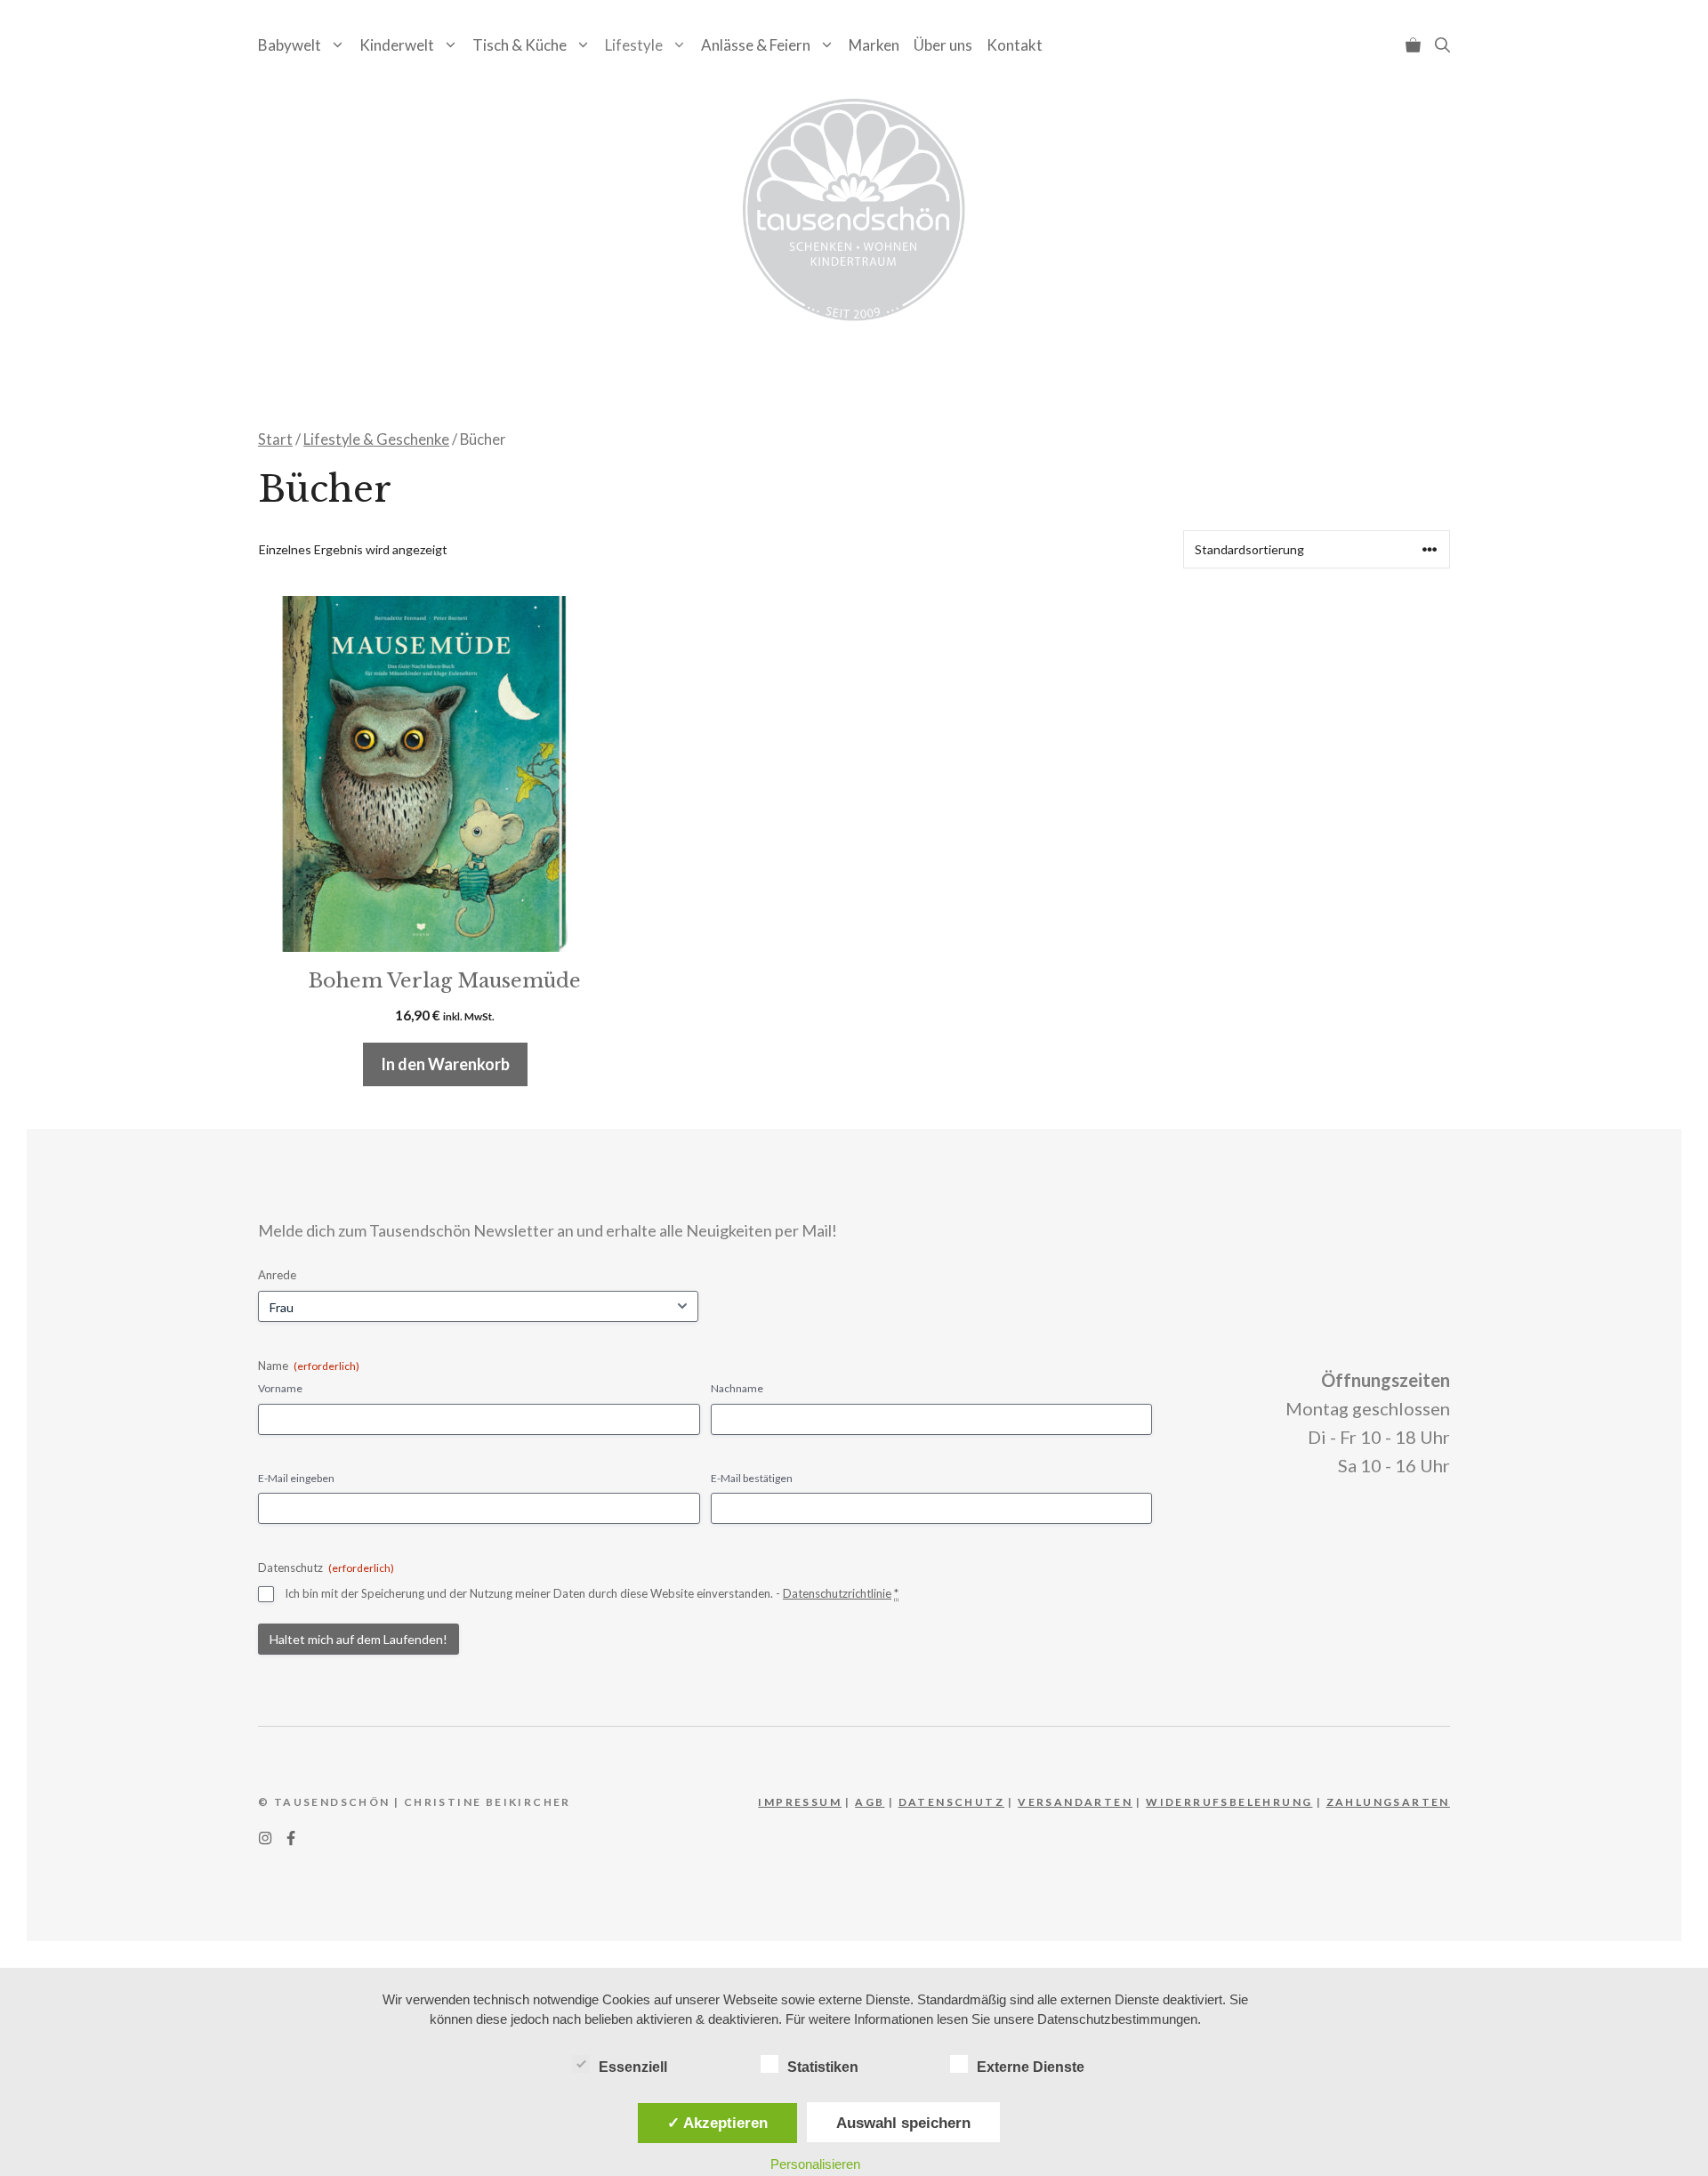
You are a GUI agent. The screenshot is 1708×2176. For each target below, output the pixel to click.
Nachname (737, 1388)
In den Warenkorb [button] (445, 1064)
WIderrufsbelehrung (1229, 1802)
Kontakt (1015, 45)
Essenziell (633, 2067)
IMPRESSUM (800, 1802)
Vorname (280, 1388)
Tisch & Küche (520, 45)
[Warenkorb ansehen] (1413, 45)
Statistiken (823, 2067)
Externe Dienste (1031, 2067)
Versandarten (1075, 1802)
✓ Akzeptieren (717, 2123)
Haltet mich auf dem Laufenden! (359, 1639)
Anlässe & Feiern (756, 45)
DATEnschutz (951, 1802)
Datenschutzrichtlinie (837, 1593)
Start (275, 439)
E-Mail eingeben (296, 1478)
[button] (1442, 45)
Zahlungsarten (1388, 1802)
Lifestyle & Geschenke (376, 439)
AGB (870, 1802)
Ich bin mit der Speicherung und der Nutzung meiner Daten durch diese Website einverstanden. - (592, 1593)
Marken (874, 45)
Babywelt (290, 45)
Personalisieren (815, 2164)
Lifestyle (634, 45)
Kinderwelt (397, 45)
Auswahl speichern (903, 2123)
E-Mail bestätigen (752, 1478)
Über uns (943, 45)
